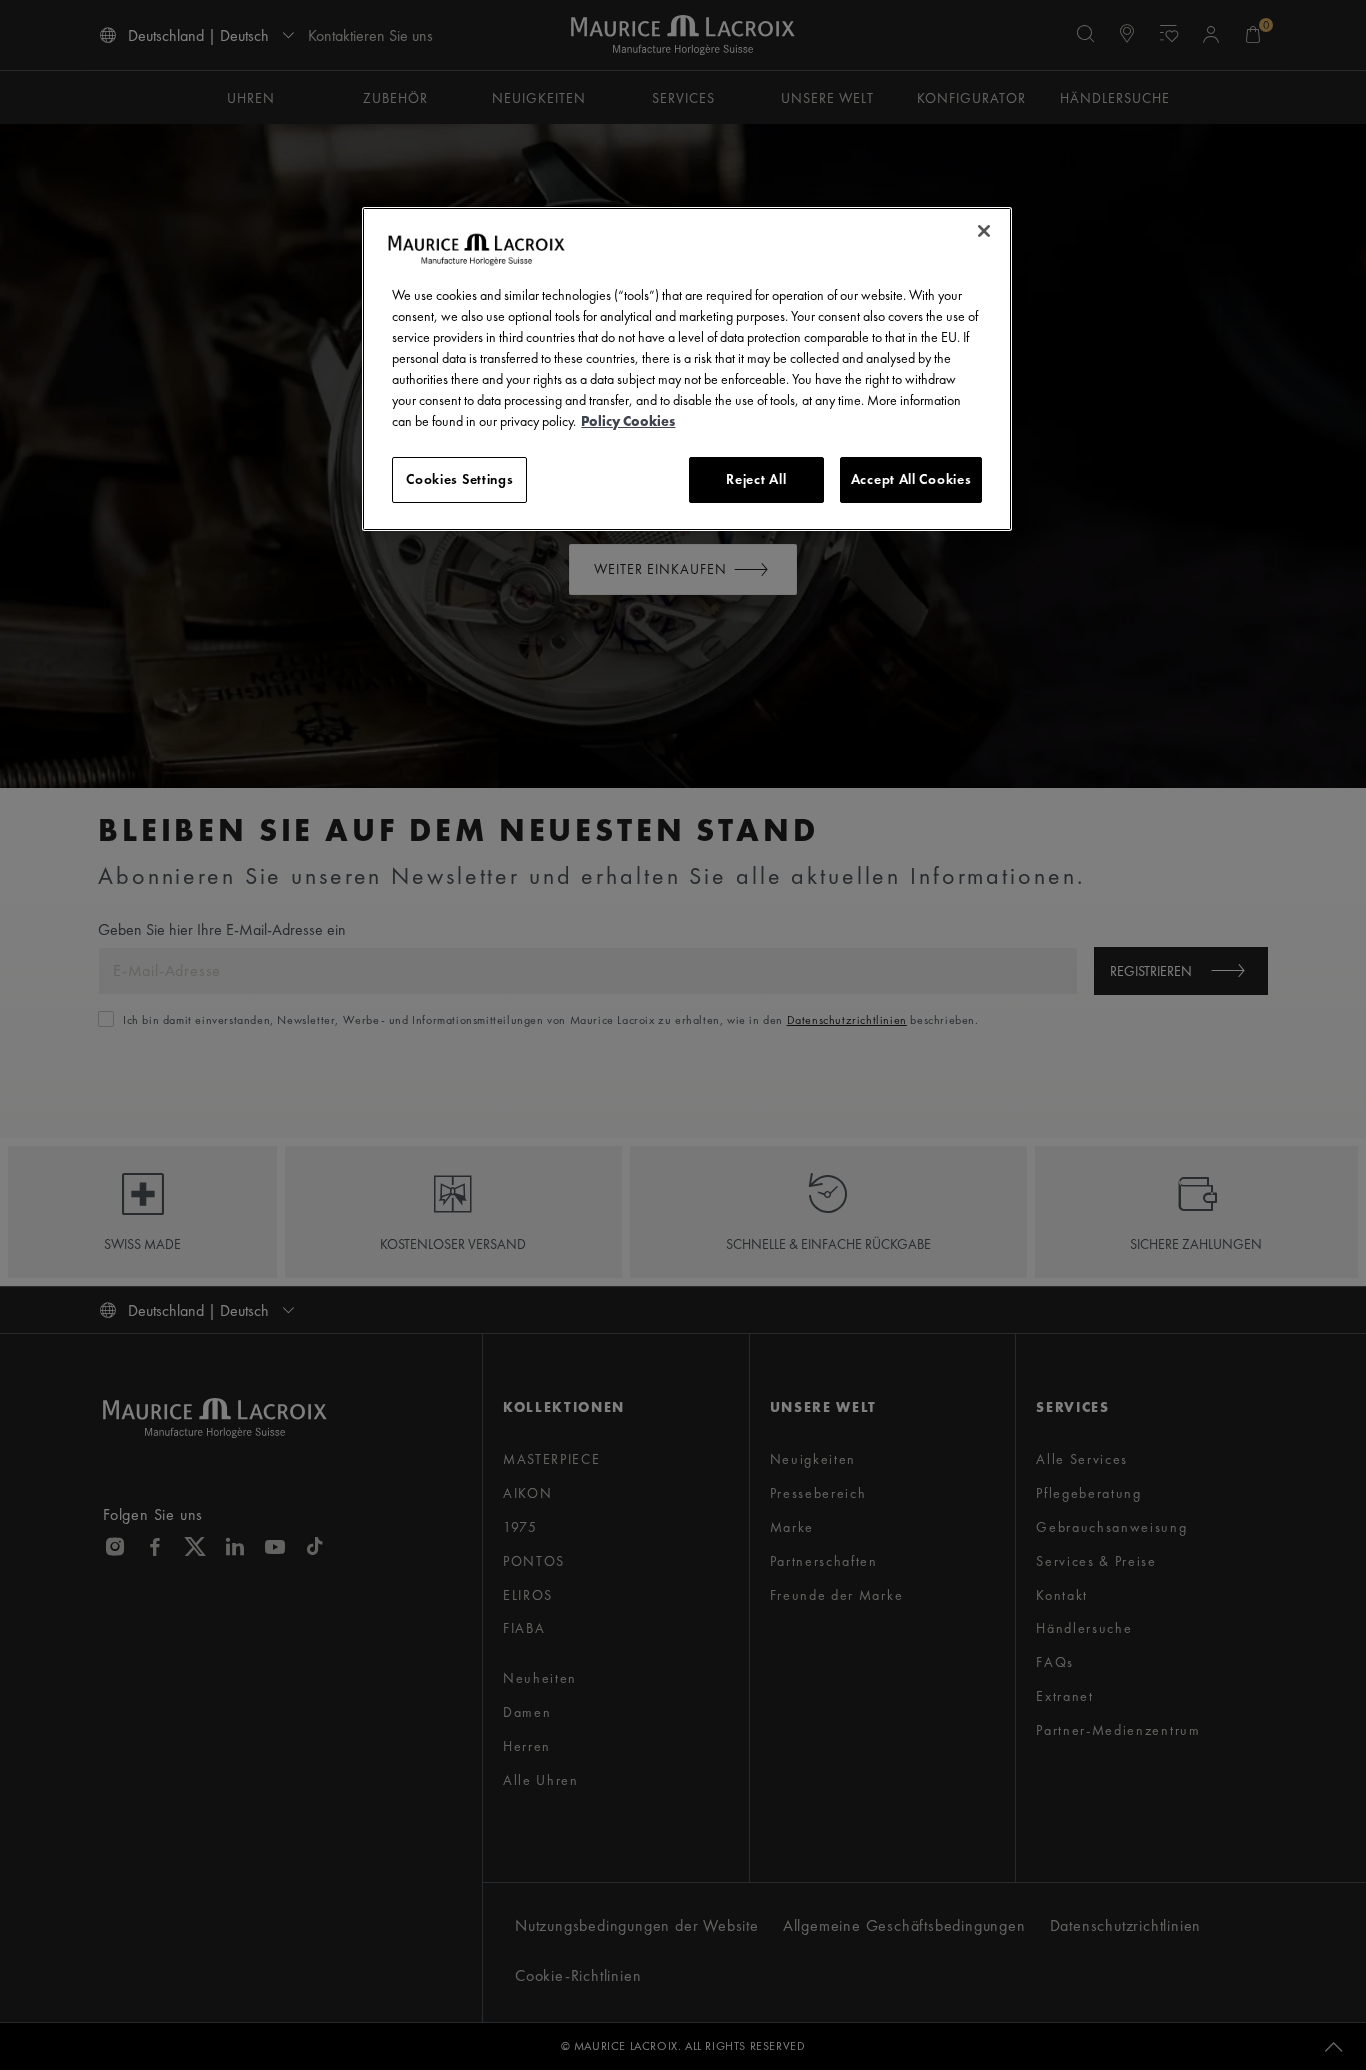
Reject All (756, 479)
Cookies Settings (459, 479)
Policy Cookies (628, 421)
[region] (687, 369)
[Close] (984, 231)
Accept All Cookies (911, 479)
